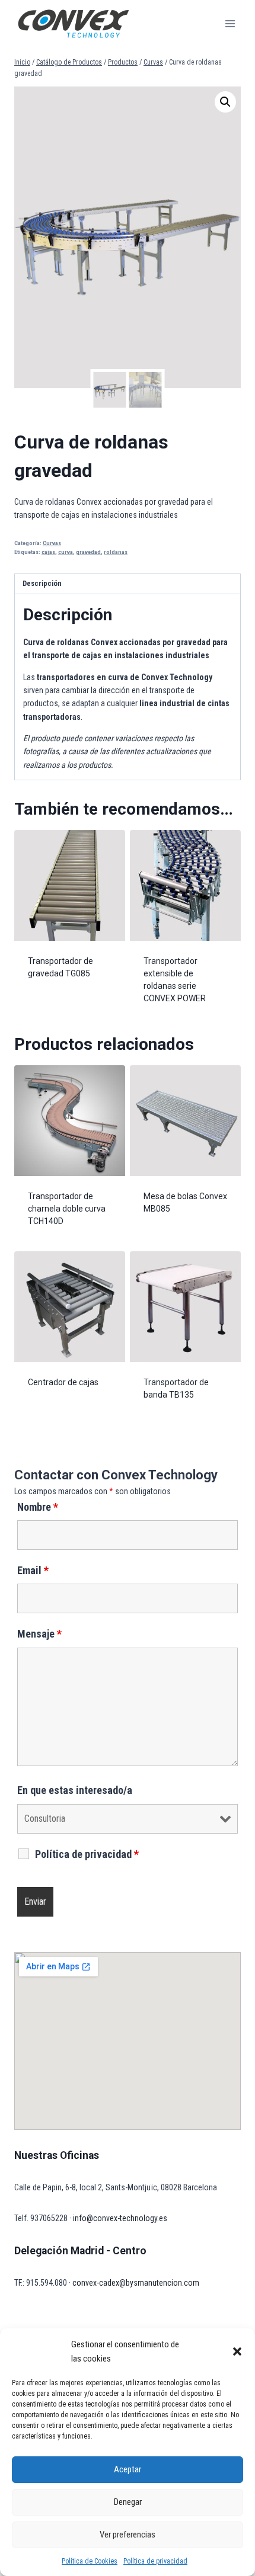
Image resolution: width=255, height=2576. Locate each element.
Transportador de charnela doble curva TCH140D (67, 1209)
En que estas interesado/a (75, 1790)
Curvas (52, 543)
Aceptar (128, 2469)
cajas (48, 552)
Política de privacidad (155, 2561)
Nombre (38, 1507)
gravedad (88, 552)
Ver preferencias (128, 2535)
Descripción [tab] (42, 583)
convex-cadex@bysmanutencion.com (136, 2283)
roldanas (116, 552)
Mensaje (39, 1634)
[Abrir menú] (230, 23)
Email (33, 1570)
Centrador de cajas (63, 1382)
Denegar (128, 2502)
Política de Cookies (90, 2561)
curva (66, 552)
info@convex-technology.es (120, 2218)
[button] (237, 2351)
